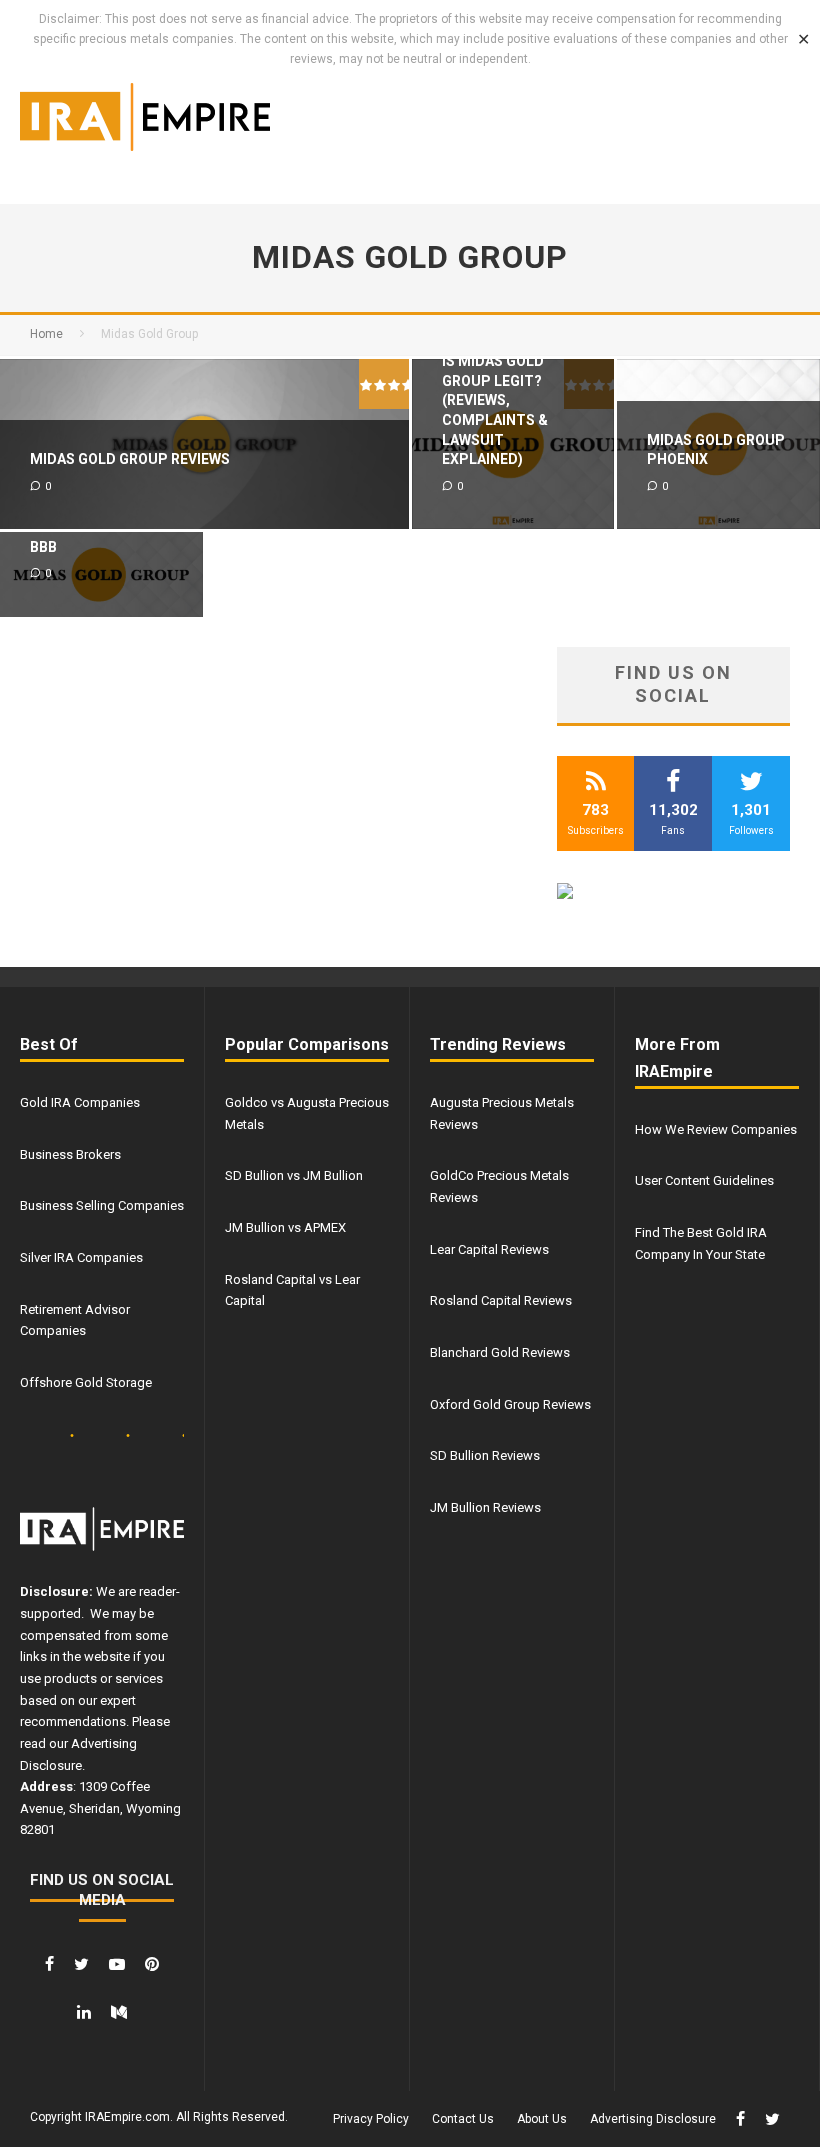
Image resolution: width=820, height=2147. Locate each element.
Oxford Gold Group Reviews (510, 1404)
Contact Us (463, 2119)
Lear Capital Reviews (489, 1249)
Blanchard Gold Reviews (500, 1352)
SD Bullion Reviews (485, 1455)
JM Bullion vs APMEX (285, 1227)
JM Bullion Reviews (485, 1507)
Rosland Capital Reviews (501, 1300)
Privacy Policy (371, 2119)
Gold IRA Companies (80, 1102)
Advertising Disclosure (653, 2119)
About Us (542, 2119)
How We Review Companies (716, 1129)
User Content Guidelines (704, 1180)
